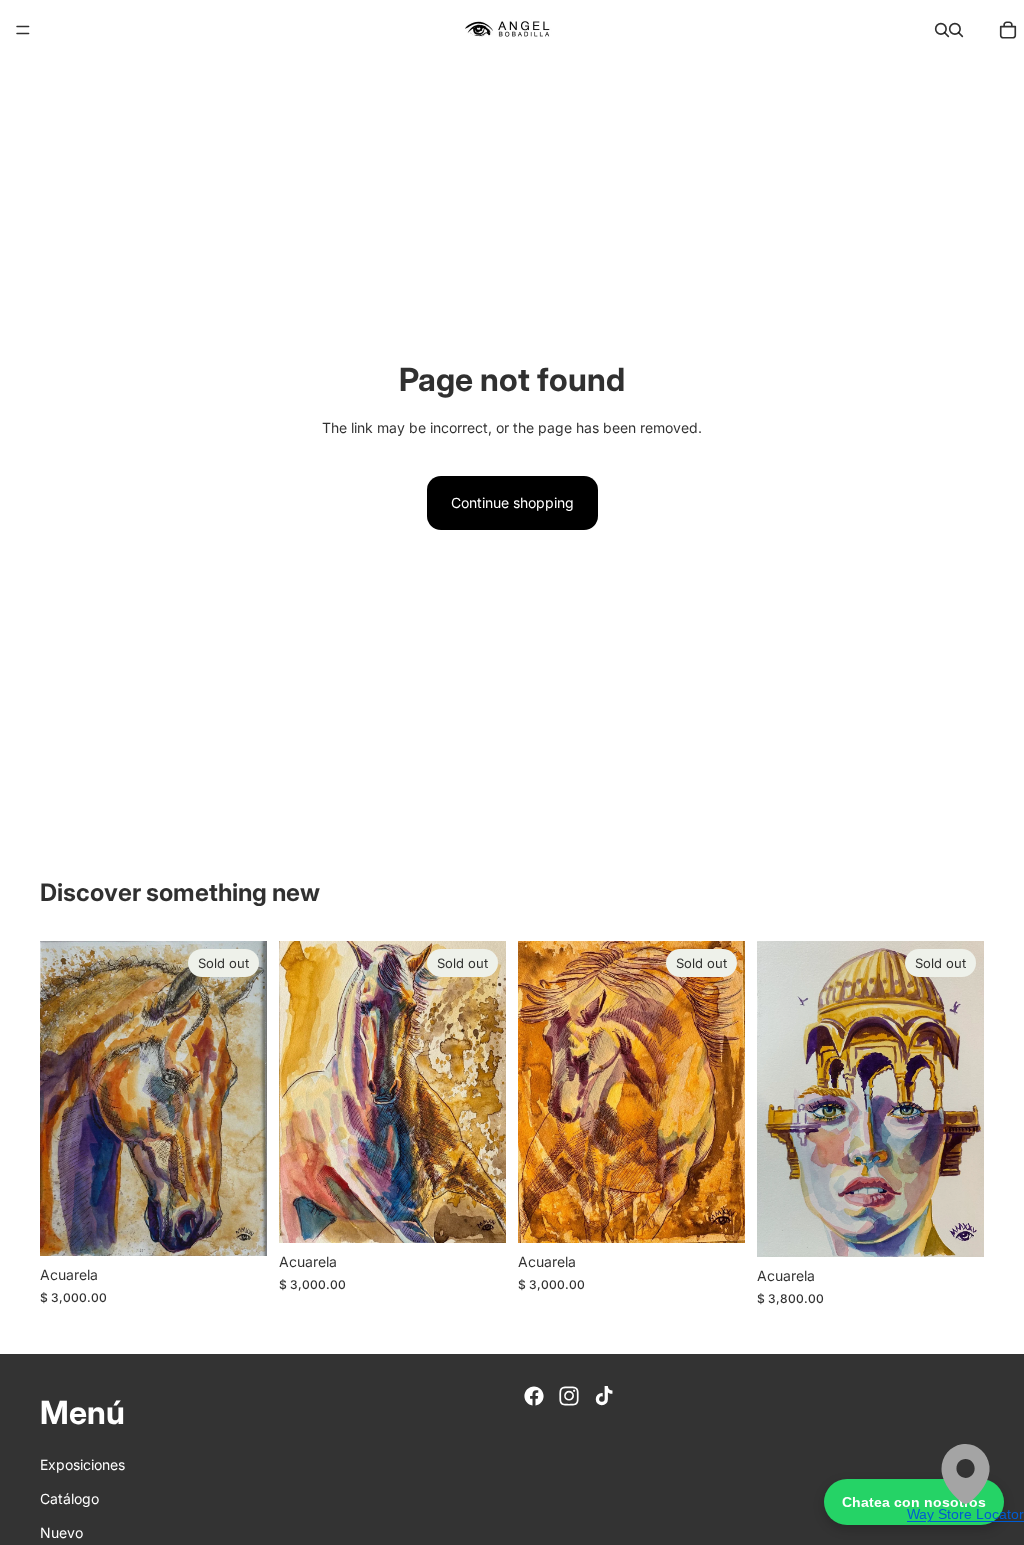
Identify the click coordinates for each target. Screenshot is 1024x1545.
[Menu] (23, 30)
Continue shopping (512, 502)
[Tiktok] (604, 1396)
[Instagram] (569, 1396)
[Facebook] (534, 1396)
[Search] (942, 30)
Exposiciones (82, 1464)
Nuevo (61, 1532)
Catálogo (69, 1498)
